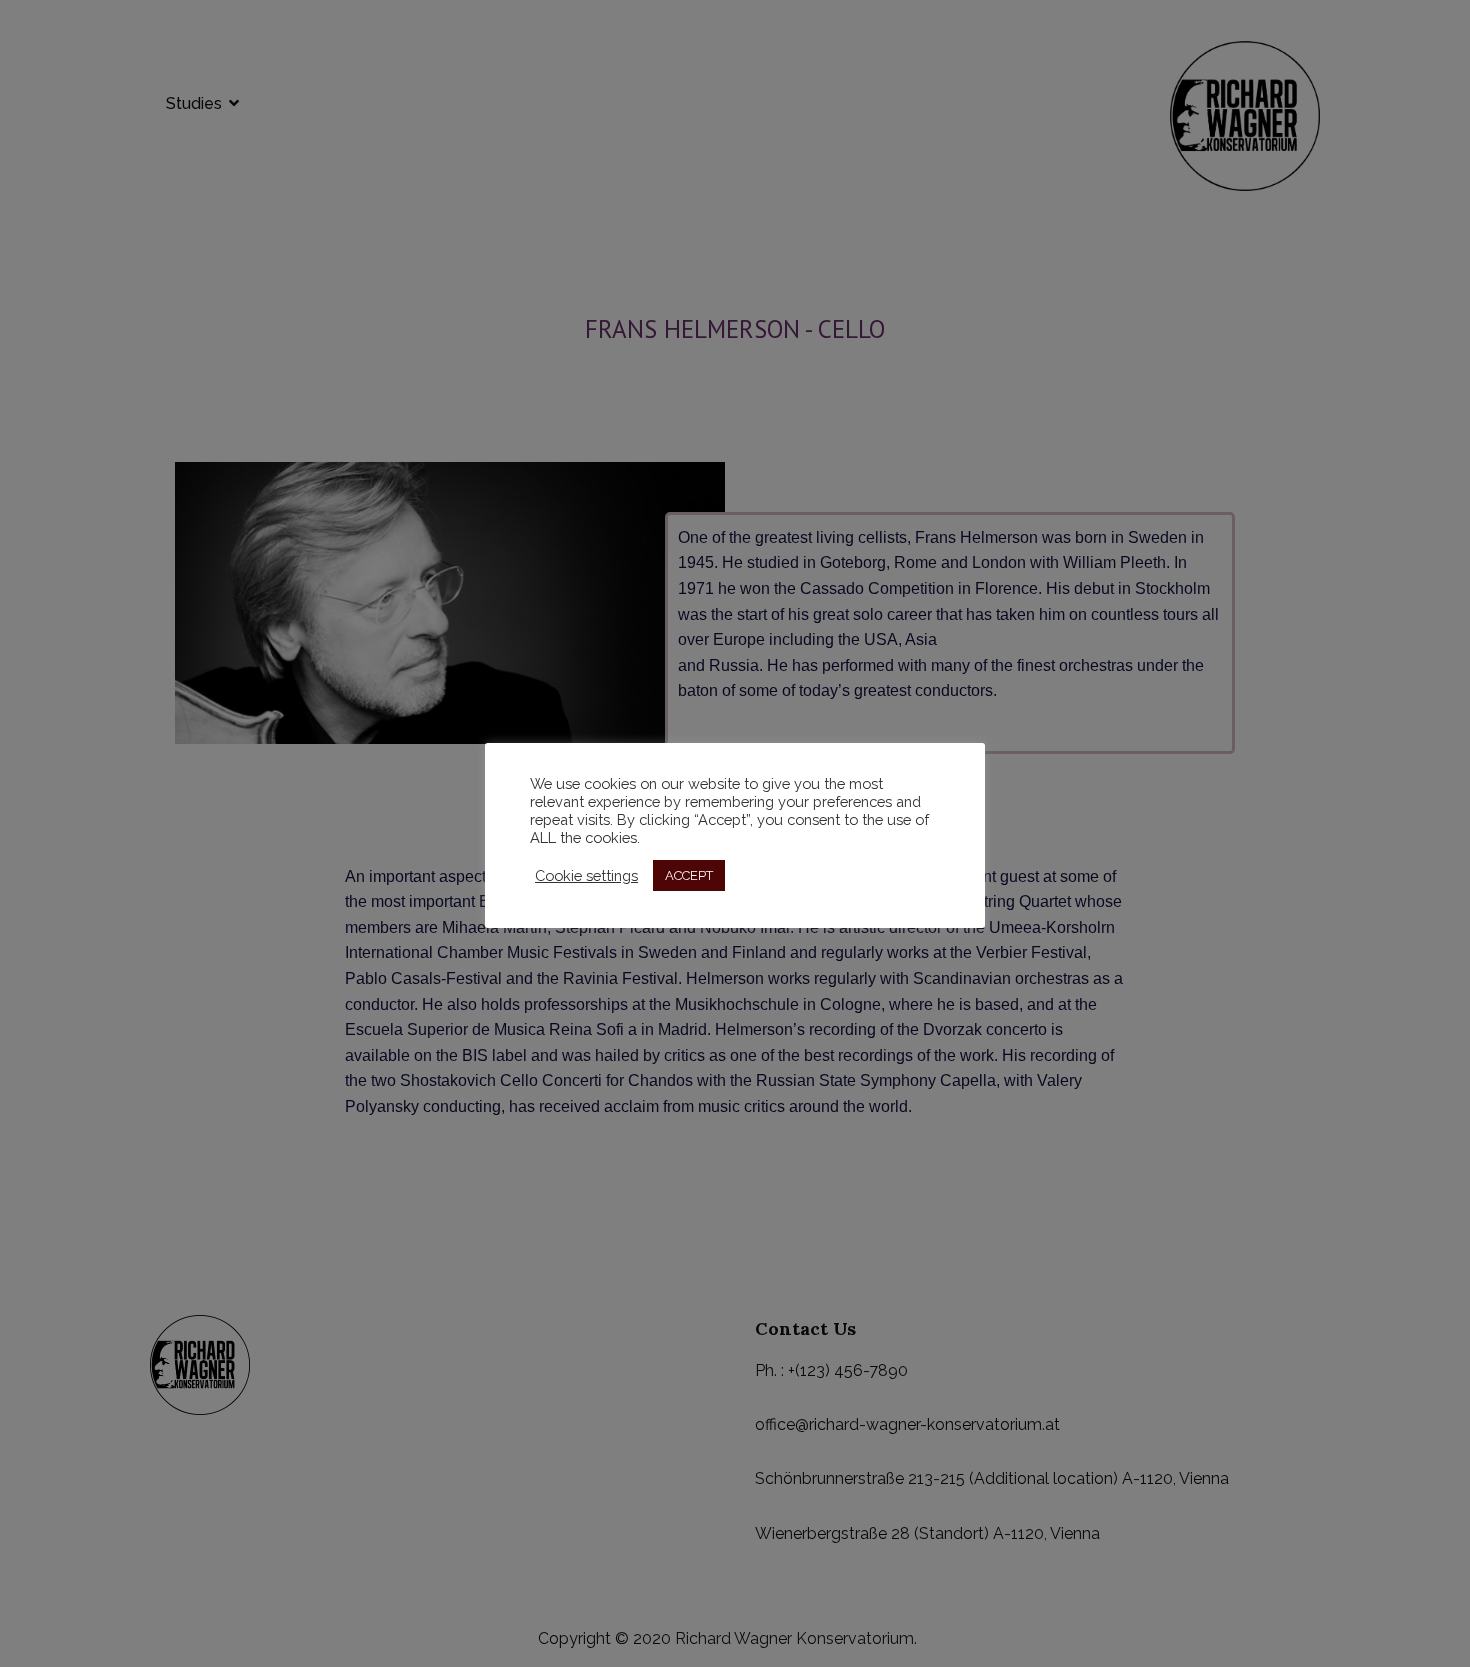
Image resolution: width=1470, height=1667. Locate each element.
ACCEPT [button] (689, 875)
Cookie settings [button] (586, 875)
